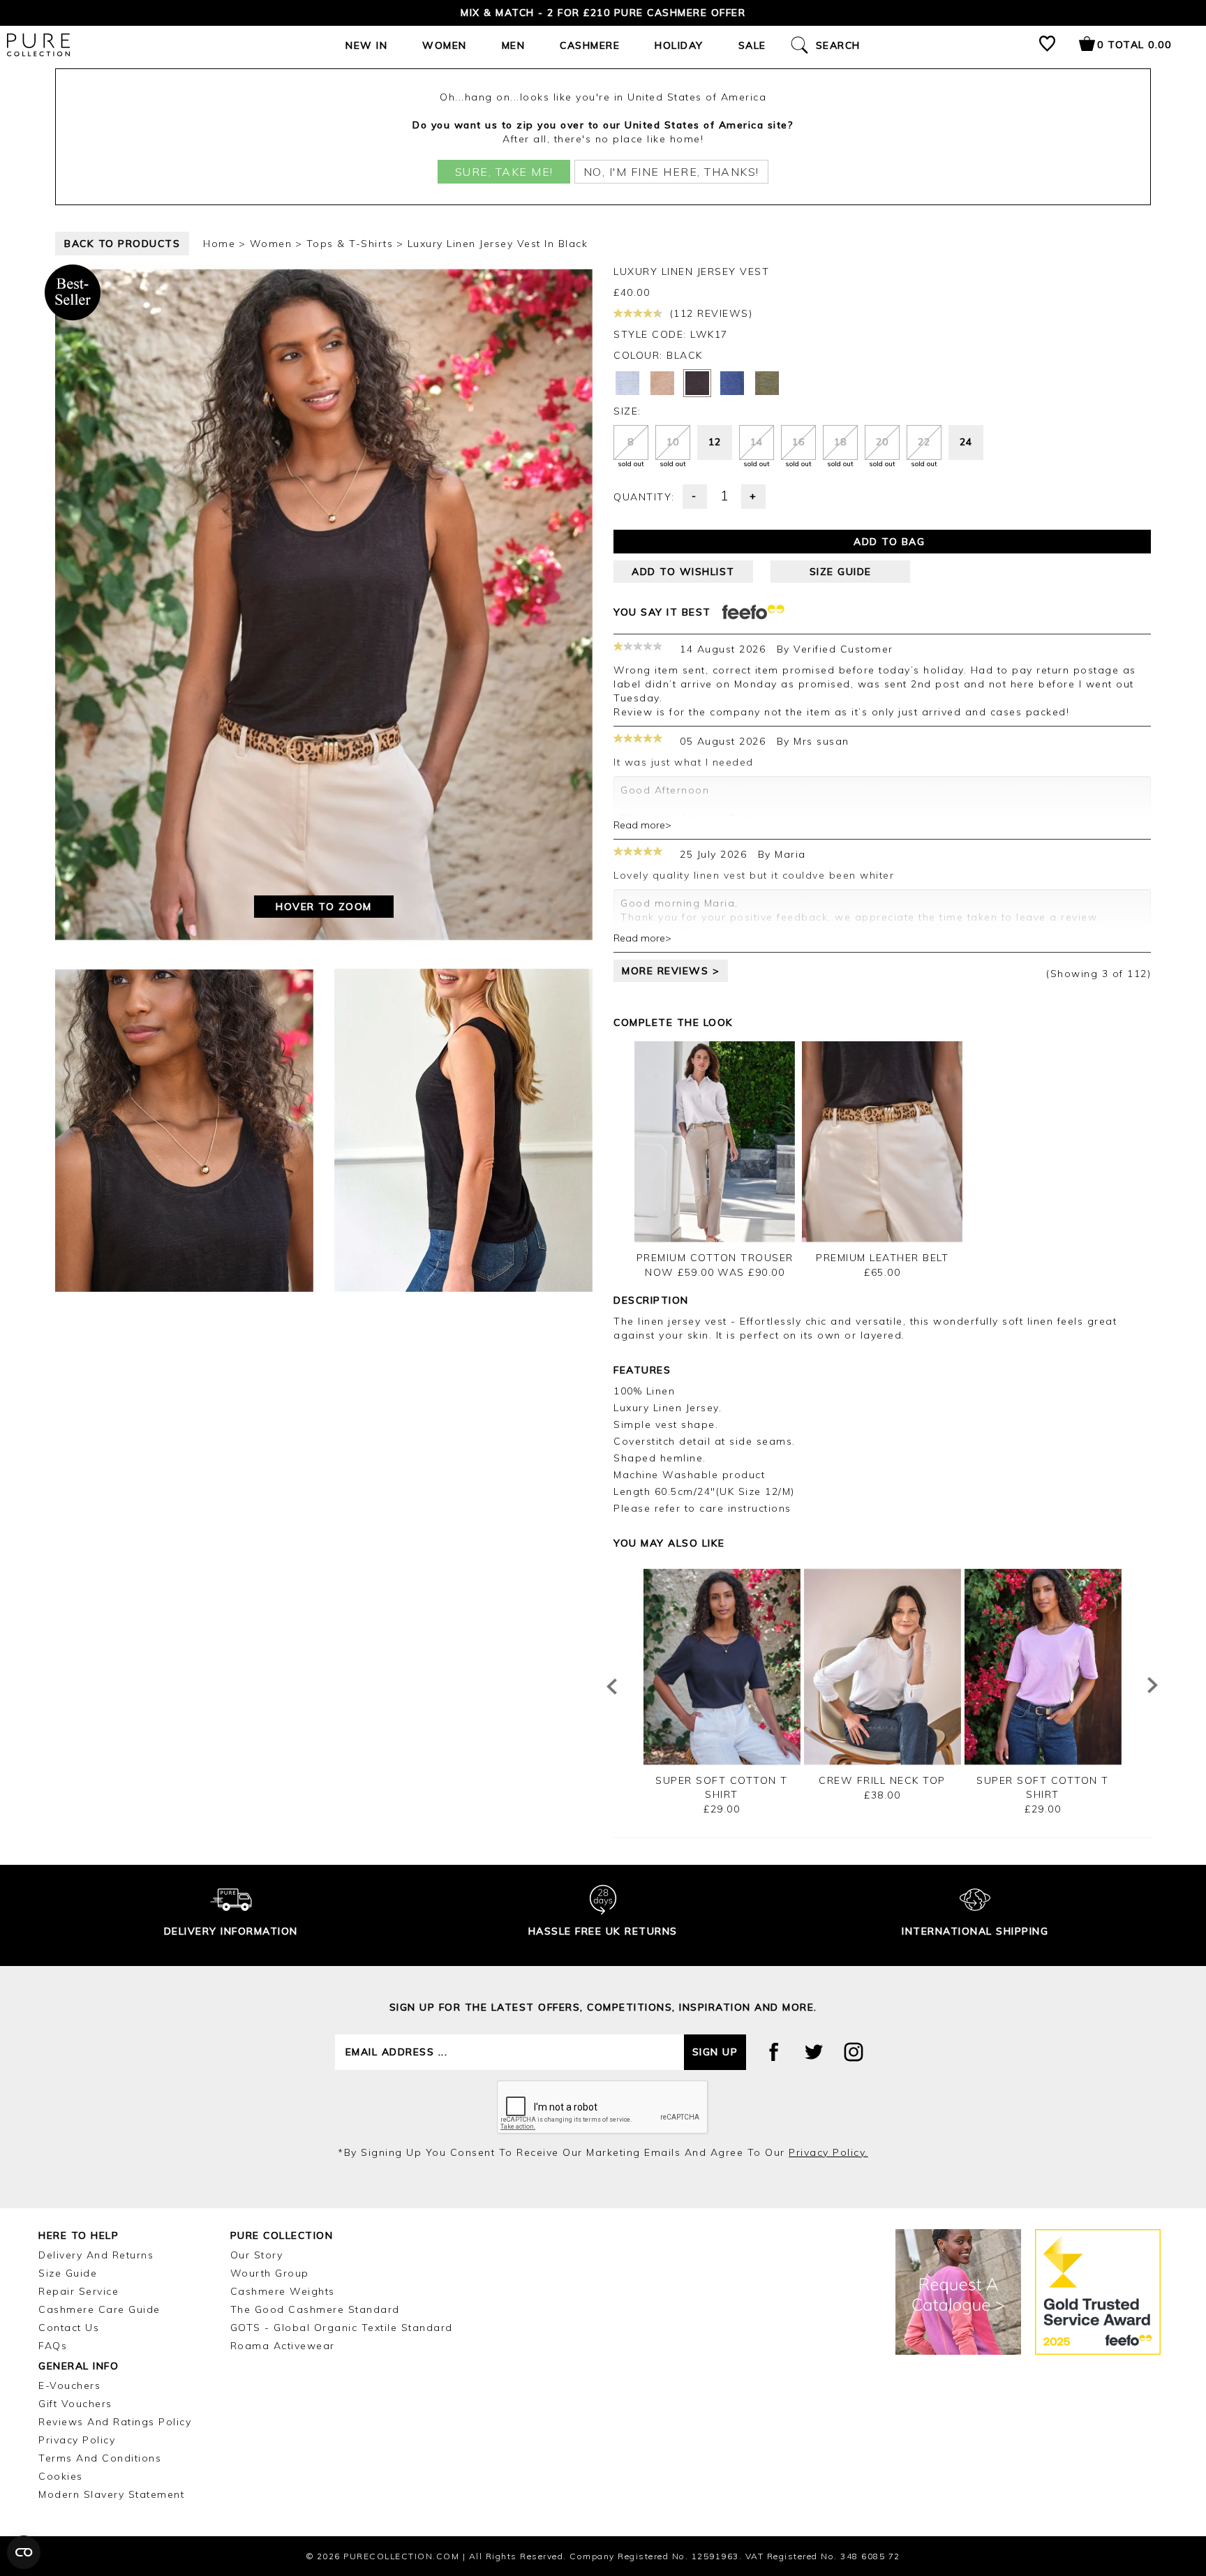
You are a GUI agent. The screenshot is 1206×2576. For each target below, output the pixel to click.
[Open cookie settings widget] (24, 2552)
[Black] (697, 383)
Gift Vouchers (75, 2404)
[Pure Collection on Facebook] (774, 2052)
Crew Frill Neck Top (882, 1780)
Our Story (257, 2255)
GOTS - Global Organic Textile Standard (342, 2328)
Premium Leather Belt (882, 1258)
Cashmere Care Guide (99, 2309)
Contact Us (69, 2328)
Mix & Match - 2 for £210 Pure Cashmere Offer (603, 13)
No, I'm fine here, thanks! (671, 172)
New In (366, 45)
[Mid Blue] (732, 383)
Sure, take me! (504, 172)
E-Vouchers (69, 2385)
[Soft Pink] (662, 383)
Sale (752, 45)
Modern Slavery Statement (111, 2494)
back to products (122, 244)
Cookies (61, 2476)
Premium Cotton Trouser (715, 1258)
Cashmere (590, 45)
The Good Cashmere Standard (315, 2309)
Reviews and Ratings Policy (115, 2422)
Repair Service (79, 2291)
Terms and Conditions (100, 2458)
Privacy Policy (77, 2440)
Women (445, 45)
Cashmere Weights (283, 2291)
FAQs (53, 2346)
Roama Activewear (283, 2346)
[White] (627, 383)
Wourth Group (270, 2273)
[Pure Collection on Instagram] (854, 2052)
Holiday (679, 45)
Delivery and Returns (96, 2255)
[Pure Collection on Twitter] (814, 2052)
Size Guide (68, 2273)
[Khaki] (767, 383)
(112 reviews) (709, 313)
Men (514, 45)
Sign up (715, 2052)
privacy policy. (828, 2152)
